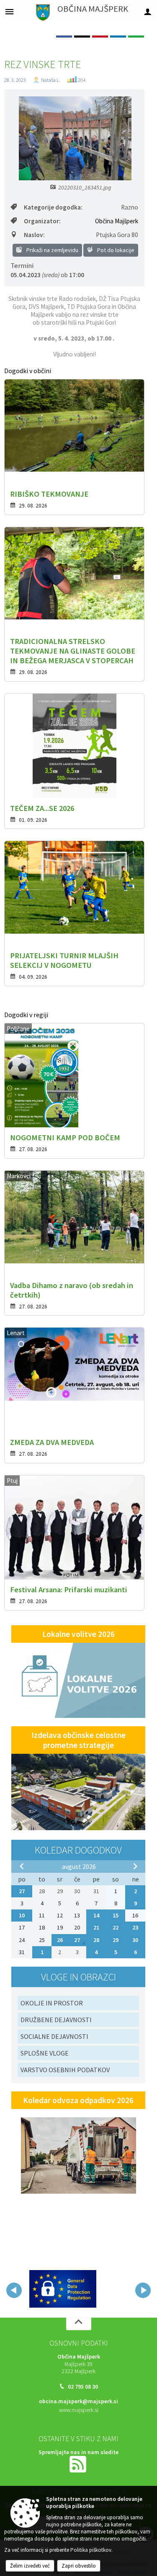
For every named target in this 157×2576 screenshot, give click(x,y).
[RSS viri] (79, 2462)
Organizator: (42, 221)
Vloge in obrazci (78, 1977)
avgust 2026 (79, 1866)
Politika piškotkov (91, 2550)
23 (135, 1927)
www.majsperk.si (79, 2408)
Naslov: (34, 235)
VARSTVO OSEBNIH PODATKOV (65, 2070)
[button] (14, 2290)
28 (96, 1940)
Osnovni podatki (79, 2341)
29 (116, 1940)
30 (135, 1940)
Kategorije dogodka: (53, 207)
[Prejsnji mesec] (22, 1866)
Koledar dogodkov (78, 1850)
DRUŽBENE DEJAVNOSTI (56, 2020)
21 (96, 1927)
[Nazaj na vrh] (79, 2322)
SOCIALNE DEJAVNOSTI (54, 2036)
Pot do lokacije (115, 250)
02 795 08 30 (83, 2385)
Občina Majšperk (117, 221)
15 (116, 1915)
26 (60, 1940)
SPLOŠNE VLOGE (45, 2053)
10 (22, 1915)
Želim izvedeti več (30, 2566)
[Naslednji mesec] (135, 1866)
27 (22, 1891)
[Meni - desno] (148, 11)
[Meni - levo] (9, 11)
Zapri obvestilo (79, 2566)
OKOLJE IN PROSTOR (52, 2003)
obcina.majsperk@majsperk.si (78, 2400)
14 (96, 1915)
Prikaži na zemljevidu (52, 250)
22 (116, 1927)
